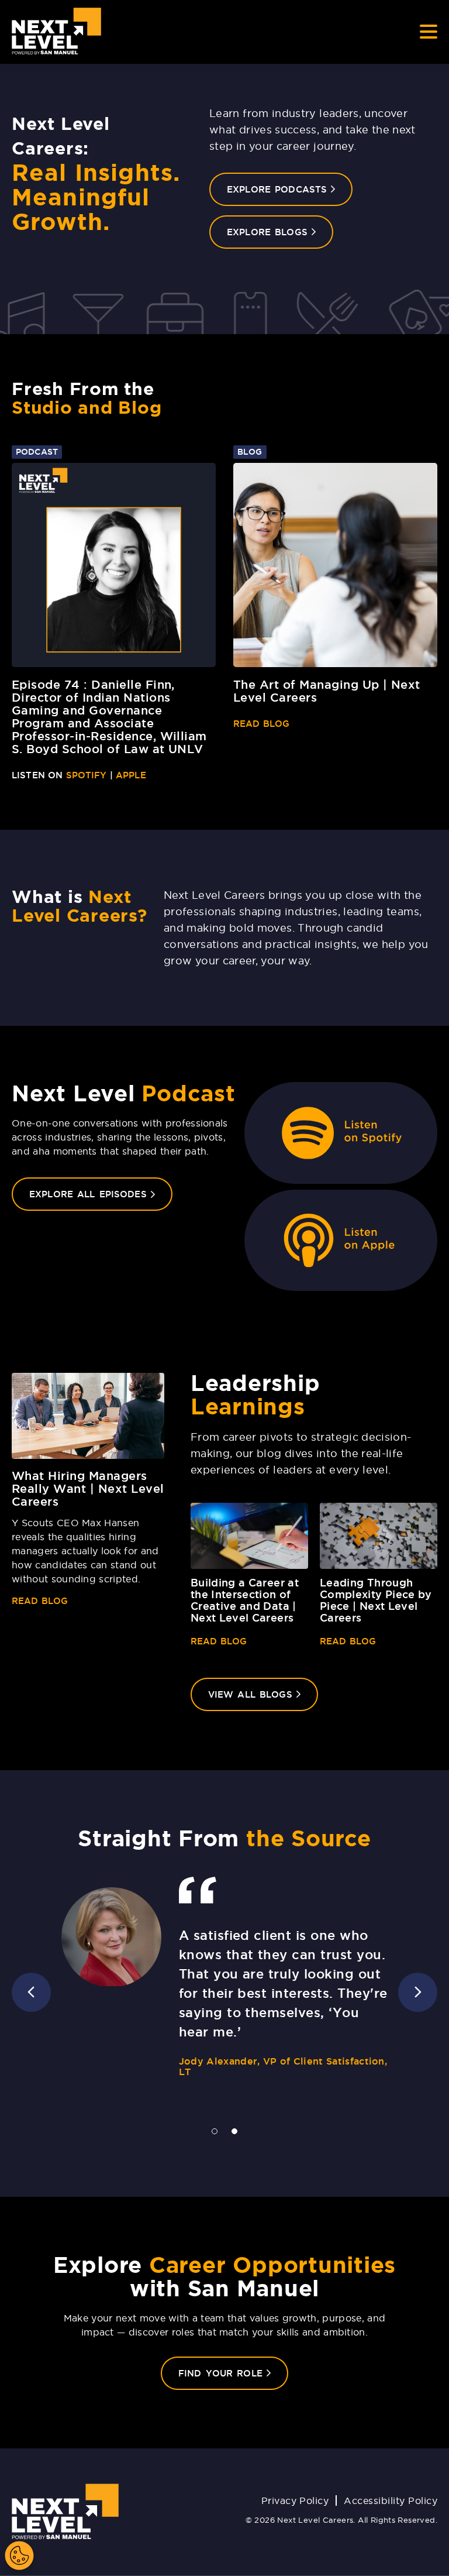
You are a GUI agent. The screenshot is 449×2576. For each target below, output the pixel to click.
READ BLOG (261, 724)
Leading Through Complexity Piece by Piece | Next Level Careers (376, 1600)
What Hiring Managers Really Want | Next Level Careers (88, 1489)
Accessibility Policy (391, 2501)
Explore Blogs (267, 232)
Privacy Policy (295, 2501)
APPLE (131, 775)
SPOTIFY (87, 775)
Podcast (37, 452)
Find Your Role (233, 2373)
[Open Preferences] (19, 2556)
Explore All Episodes (101, 1194)
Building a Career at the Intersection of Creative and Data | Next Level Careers (245, 1600)
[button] (418, 1992)
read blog (40, 1601)
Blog (250, 452)
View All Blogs (263, 1694)
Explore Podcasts (277, 189)
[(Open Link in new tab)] (341, 1133)
